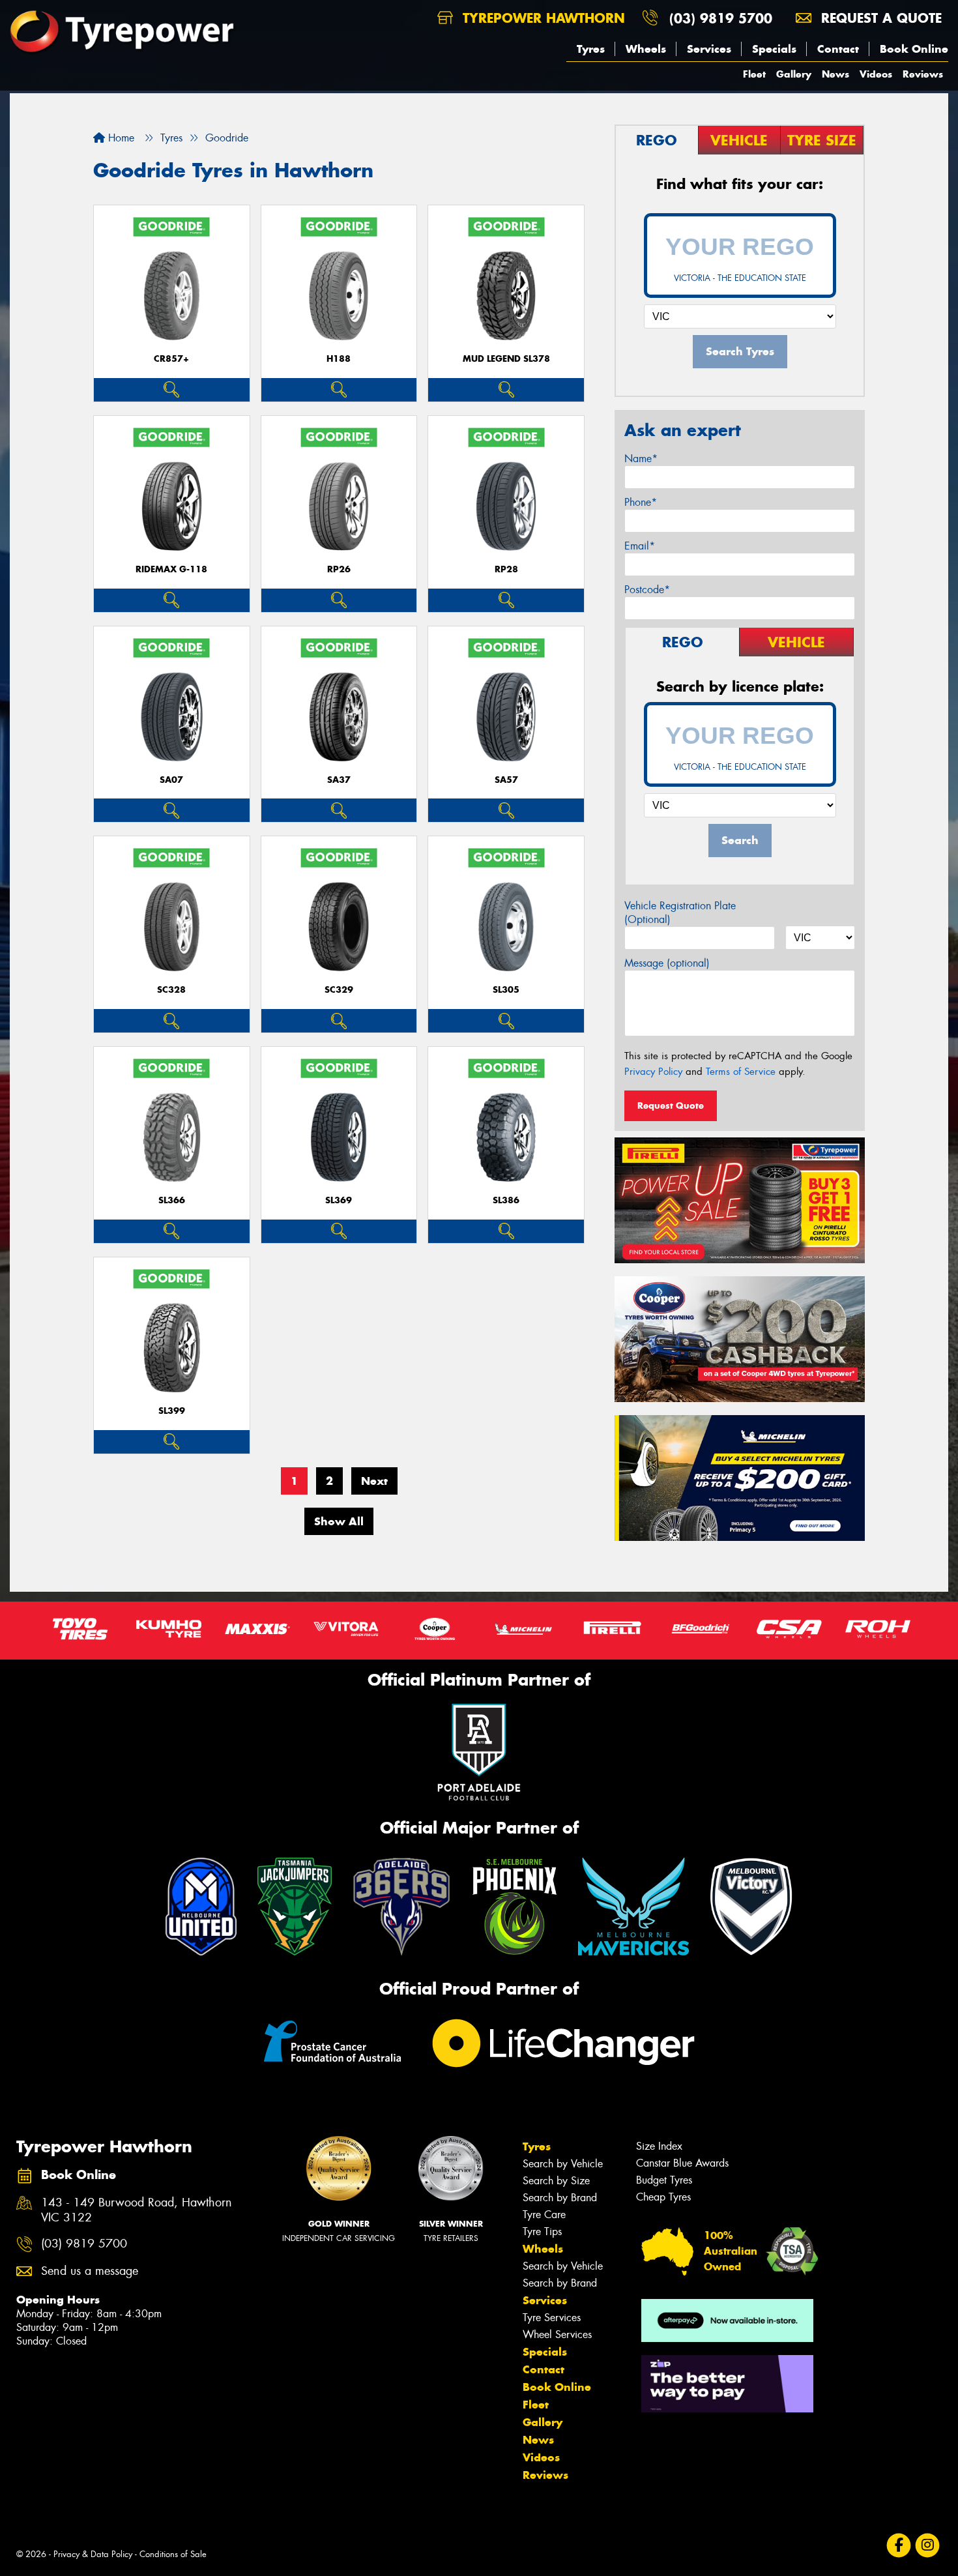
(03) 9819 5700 (721, 18)
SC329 (339, 990)
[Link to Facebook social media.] (899, 2545)
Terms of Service (741, 1072)
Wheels (646, 49)
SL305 (506, 990)
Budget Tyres (664, 2180)
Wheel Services (557, 2334)
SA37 (339, 780)
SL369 (339, 1200)
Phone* (641, 502)
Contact (838, 49)
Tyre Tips (542, 2232)
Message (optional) (667, 963)
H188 (339, 359)
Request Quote (671, 1105)
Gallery (794, 74)
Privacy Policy (653, 1072)
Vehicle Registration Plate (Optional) (680, 913)
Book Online (914, 49)
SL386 (506, 1200)
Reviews (923, 74)
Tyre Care (544, 2215)
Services (709, 49)
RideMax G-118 (171, 569)
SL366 (172, 1200)
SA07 (171, 780)
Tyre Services (552, 2318)
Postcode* (647, 590)
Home (120, 138)
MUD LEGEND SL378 (506, 359)
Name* (641, 459)
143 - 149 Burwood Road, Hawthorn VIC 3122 (137, 2210)
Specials (774, 49)
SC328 (171, 990)
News (835, 74)
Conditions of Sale (173, 2554)
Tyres (591, 49)
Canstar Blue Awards (682, 2163)
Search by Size (556, 2181)
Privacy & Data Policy (93, 2554)
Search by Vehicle (563, 2164)
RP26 (339, 569)
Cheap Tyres (663, 2197)
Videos (876, 74)
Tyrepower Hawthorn (542, 18)
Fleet (754, 74)
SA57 (506, 780)
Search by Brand (560, 2198)
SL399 (172, 1411)
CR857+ (171, 359)
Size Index (659, 2146)
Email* (640, 546)
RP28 (506, 569)
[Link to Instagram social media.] (928, 2545)
